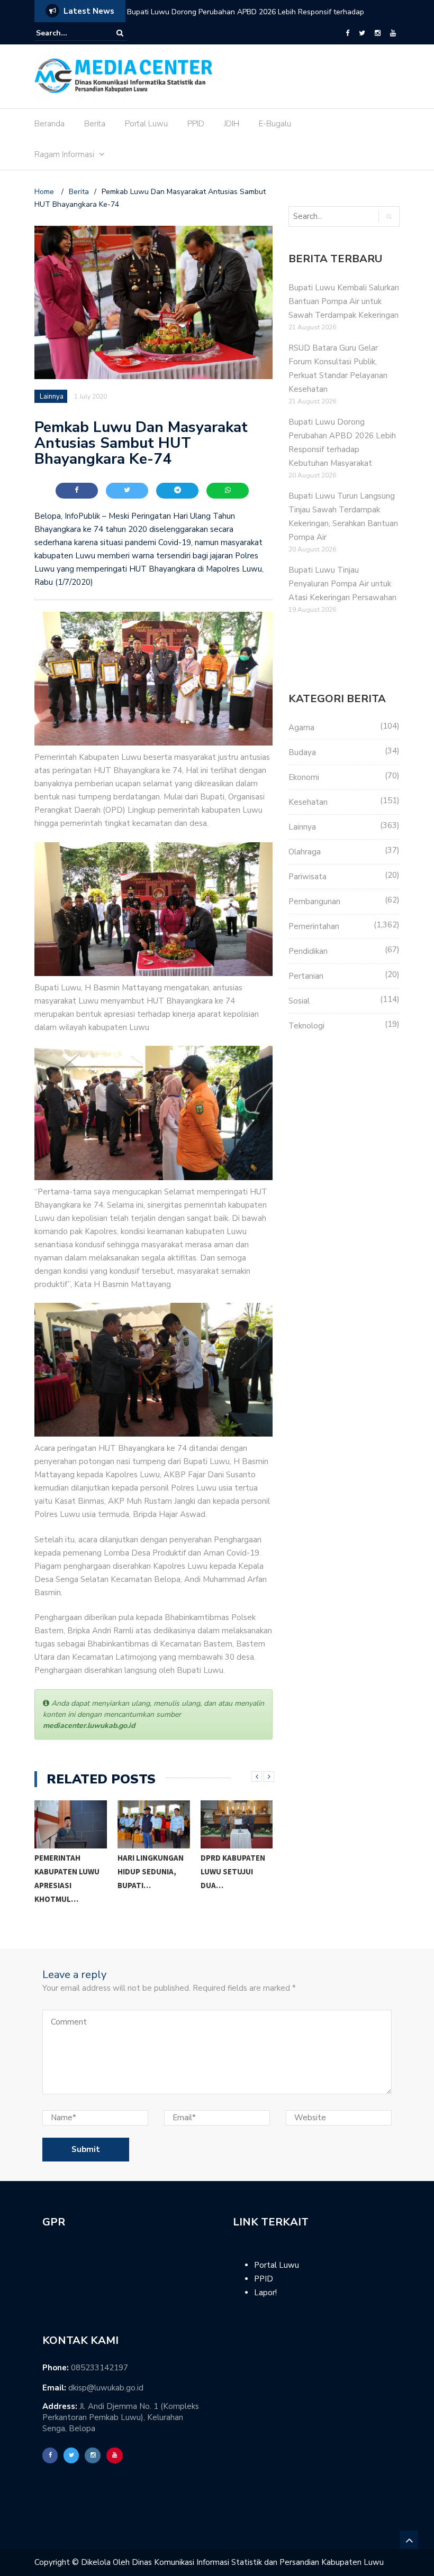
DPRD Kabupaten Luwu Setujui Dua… (150, 1871)
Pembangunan (314, 901)
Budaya (302, 752)
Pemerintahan (314, 926)
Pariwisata (308, 877)
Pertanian (306, 976)
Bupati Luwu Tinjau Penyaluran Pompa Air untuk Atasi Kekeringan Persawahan (342, 584)
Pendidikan (308, 951)
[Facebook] (347, 33)
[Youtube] (393, 33)
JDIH (232, 124)
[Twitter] (362, 33)
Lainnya (52, 397)
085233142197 (100, 2368)
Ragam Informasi (64, 154)
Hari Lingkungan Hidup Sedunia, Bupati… (67, 1871)
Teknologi (306, 1026)
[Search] (120, 33)
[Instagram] (378, 33)
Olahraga (305, 852)
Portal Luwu (146, 124)
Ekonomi (304, 777)
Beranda (49, 124)
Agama (301, 728)
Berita (95, 124)
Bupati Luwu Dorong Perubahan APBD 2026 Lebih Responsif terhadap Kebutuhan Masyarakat (246, 19)
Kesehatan (308, 802)
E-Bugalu (275, 124)
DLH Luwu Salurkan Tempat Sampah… (234, 1880)
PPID (196, 124)
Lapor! (265, 2293)
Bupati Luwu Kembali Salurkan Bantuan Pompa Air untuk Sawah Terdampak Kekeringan (344, 301)
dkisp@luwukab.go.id (106, 2388)
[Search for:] (68, 33)
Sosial (299, 1001)
